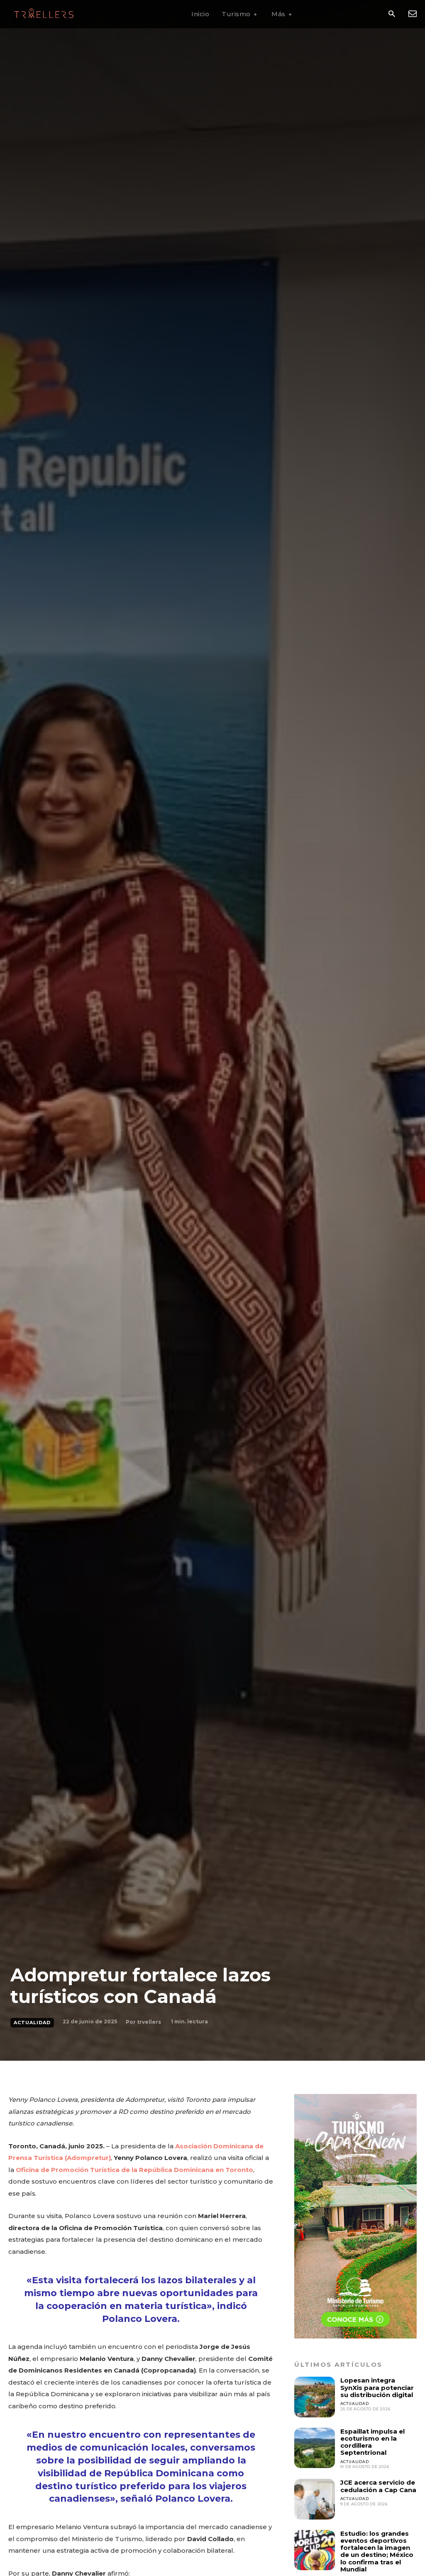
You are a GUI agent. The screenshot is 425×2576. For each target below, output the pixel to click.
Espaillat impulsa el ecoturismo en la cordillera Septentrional (372, 2442)
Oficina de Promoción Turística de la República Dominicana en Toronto (134, 2170)
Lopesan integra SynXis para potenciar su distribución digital (377, 2387)
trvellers (149, 2022)
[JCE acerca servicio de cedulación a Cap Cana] (314, 2499)
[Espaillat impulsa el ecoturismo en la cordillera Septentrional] (314, 2448)
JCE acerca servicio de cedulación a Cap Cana (378, 2486)
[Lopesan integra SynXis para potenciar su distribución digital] (314, 2397)
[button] (392, 14)
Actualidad (32, 2023)
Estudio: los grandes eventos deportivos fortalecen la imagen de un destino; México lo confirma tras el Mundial (377, 2551)
